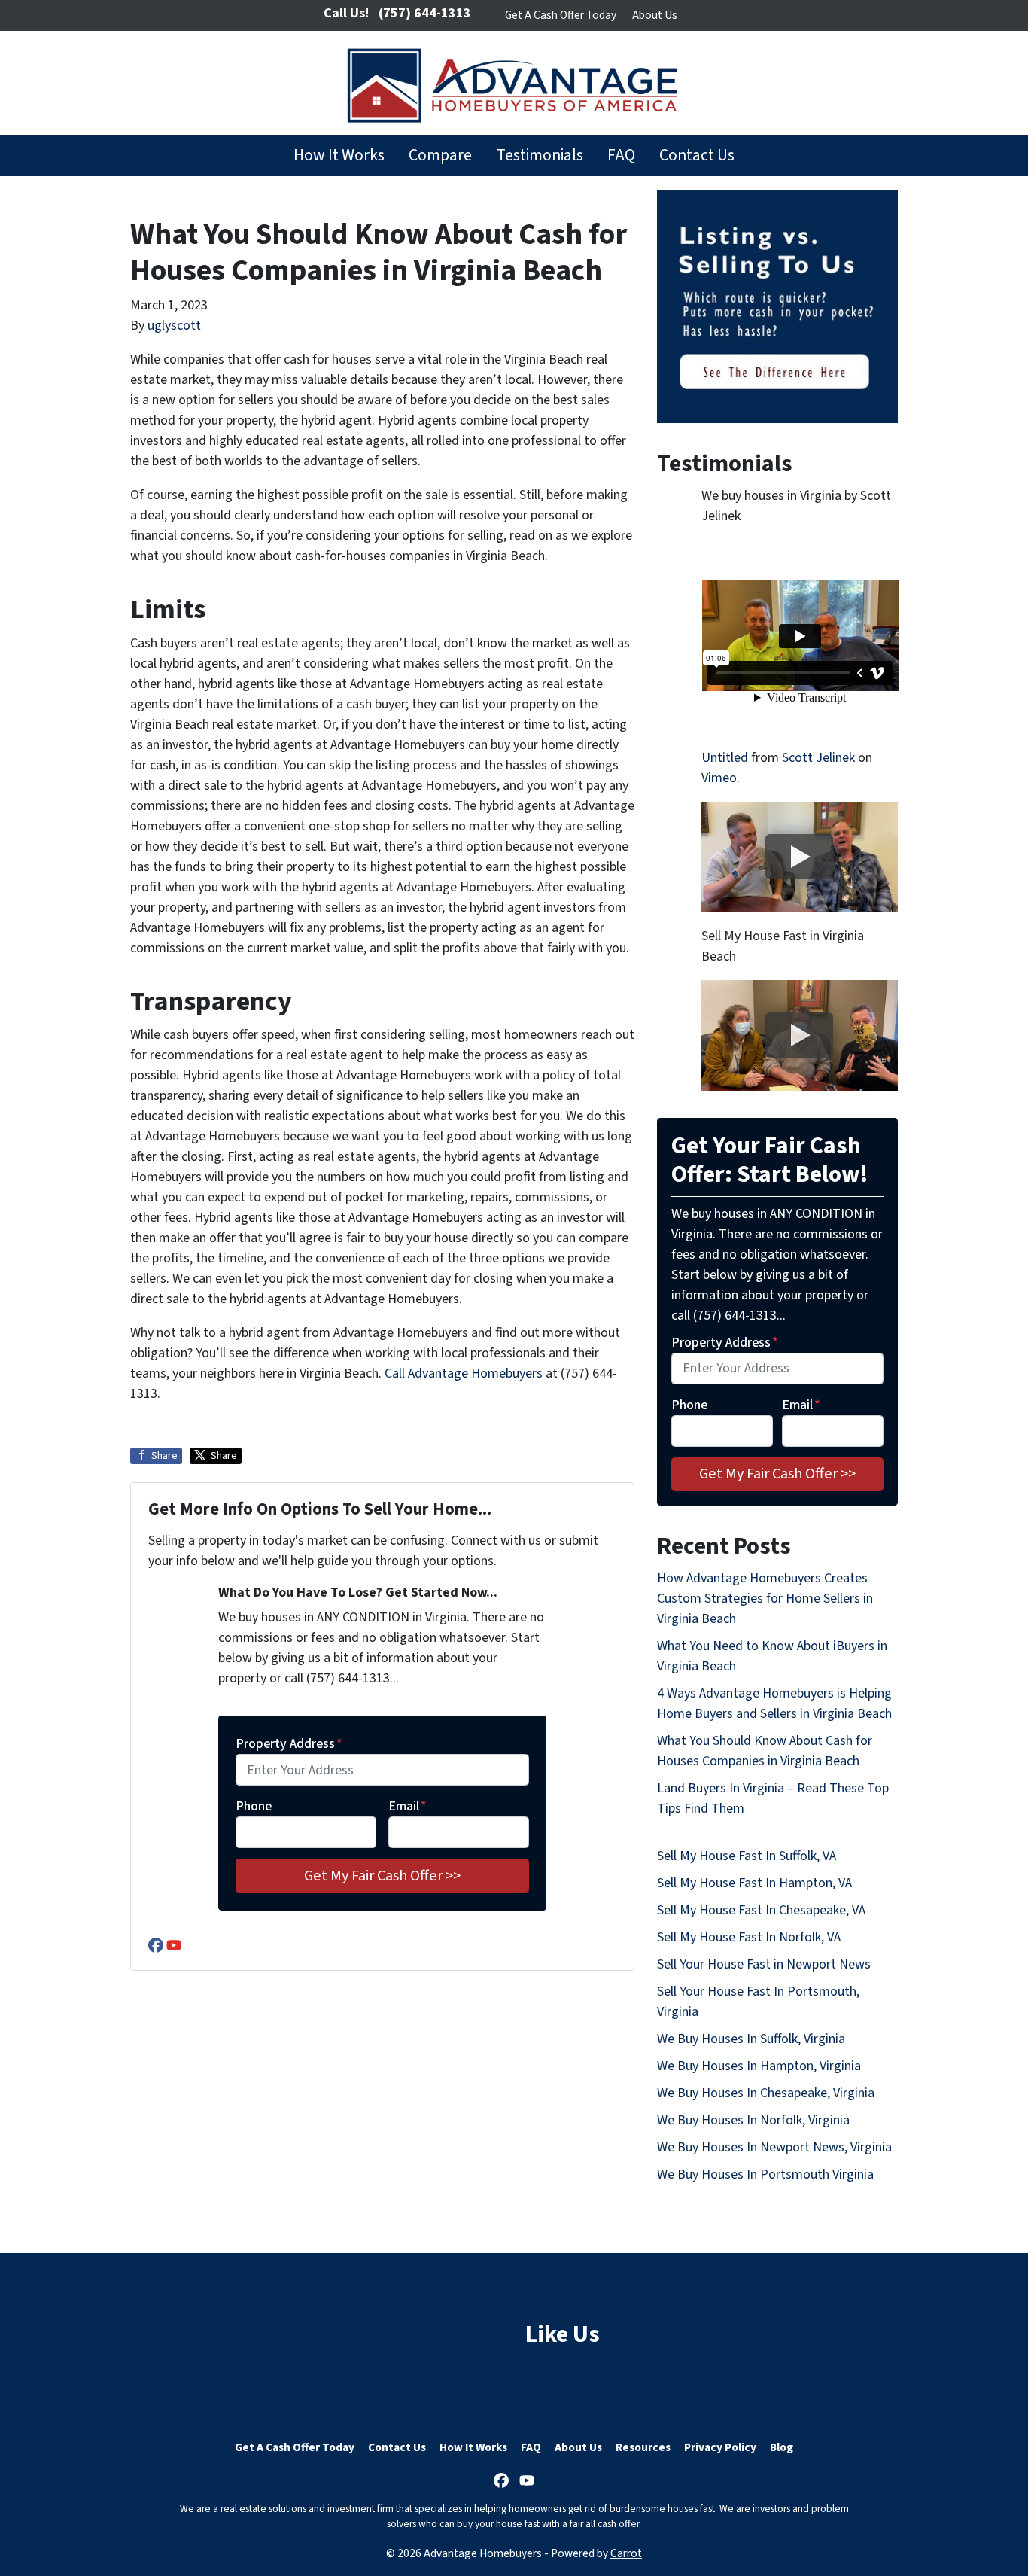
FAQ (621, 155)
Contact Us (697, 155)
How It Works (339, 155)
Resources (643, 2447)
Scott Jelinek (818, 758)
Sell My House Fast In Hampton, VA (754, 1883)
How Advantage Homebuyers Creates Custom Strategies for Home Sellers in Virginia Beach (765, 1599)
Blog (782, 2447)
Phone (254, 1806)
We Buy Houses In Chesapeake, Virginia (766, 2093)
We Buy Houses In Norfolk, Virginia (753, 2120)
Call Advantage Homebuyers (464, 1373)
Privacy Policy (720, 2447)
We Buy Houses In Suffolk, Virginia (751, 2039)
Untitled (725, 758)
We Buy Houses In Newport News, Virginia (774, 2147)
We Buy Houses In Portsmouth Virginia (765, 2174)
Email (408, 1806)
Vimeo (719, 778)
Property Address (289, 1744)
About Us (655, 15)
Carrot (626, 2553)
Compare (440, 155)
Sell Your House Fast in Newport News (764, 1964)
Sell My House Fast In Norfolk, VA (749, 1937)
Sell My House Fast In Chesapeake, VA (761, 1910)
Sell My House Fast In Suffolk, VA (747, 1856)
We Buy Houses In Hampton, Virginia (759, 2066)
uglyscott (174, 326)
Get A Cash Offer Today (561, 15)
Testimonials (540, 155)
